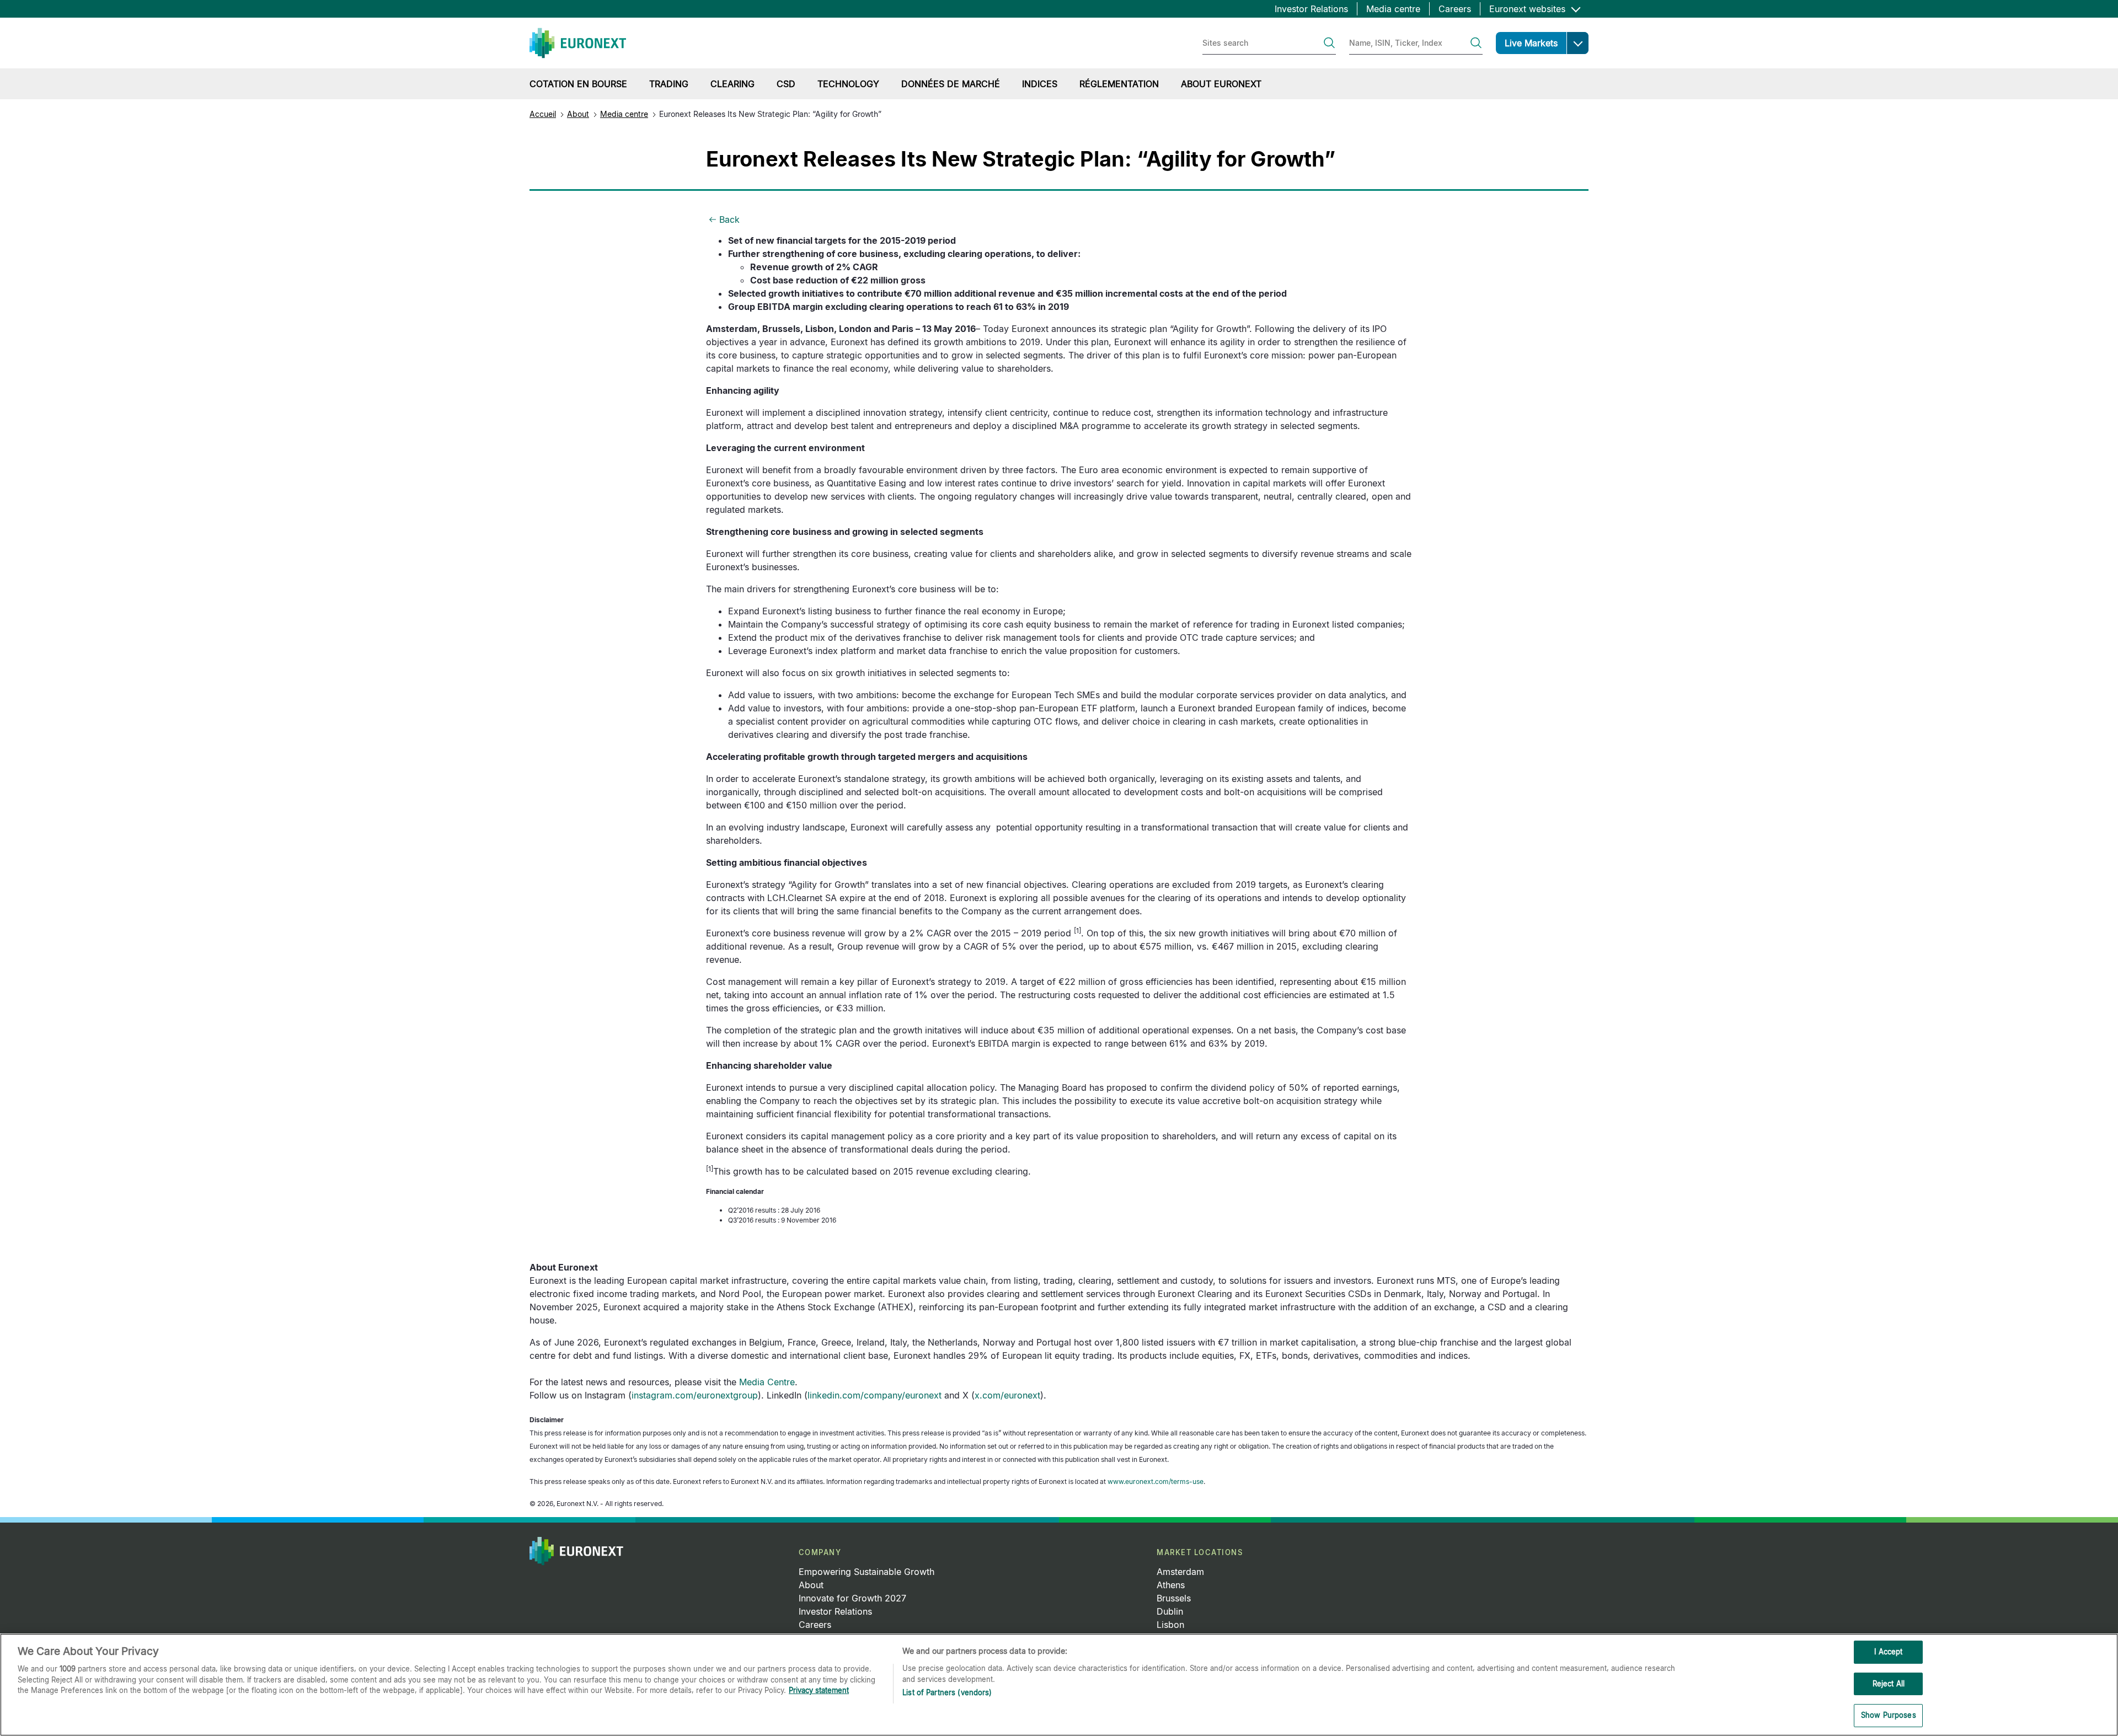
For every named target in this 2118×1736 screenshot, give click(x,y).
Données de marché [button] (951, 84)
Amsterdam (1180, 1572)
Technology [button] (848, 84)
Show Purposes (1889, 1715)
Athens (1171, 1585)
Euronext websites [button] (1529, 9)
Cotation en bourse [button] (578, 84)
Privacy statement (819, 1690)
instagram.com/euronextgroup (695, 1395)
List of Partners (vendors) (947, 1692)
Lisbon (1170, 1625)
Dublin (1170, 1611)
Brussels (1174, 1598)
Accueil (543, 114)
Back (729, 219)
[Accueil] (578, 43)
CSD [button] (786, 84)
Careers (1455, 9)
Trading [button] (669, 84)
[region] (1059, 1685)
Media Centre (767, 1382)
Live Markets (1531, 43)
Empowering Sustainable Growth (867, 1572)
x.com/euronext (1007, 1395)
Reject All (1889, 1684)
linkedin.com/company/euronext (875, 1395)
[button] (1577, 43)
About (578, 114)
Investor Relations (1311, 9)
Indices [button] (1040, 84)
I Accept (1888, 1652)
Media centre (1393, 9)
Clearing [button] (732, 84)
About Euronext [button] (1221, 84)
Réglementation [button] (1119, 84)
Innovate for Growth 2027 (852, 1598)
